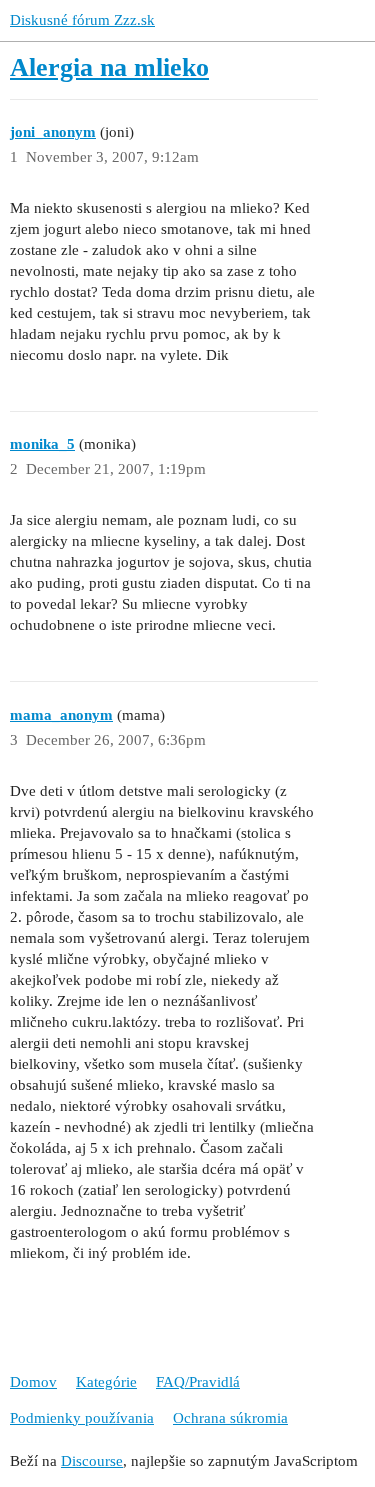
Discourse (92, 1461)
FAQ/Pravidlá (198, 1382)
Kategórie (106, 1382)
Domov (33, 1382)
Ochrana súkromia (230, 1418)
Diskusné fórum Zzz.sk (82, 20)
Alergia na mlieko (109, 67)
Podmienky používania (82, 1418)
